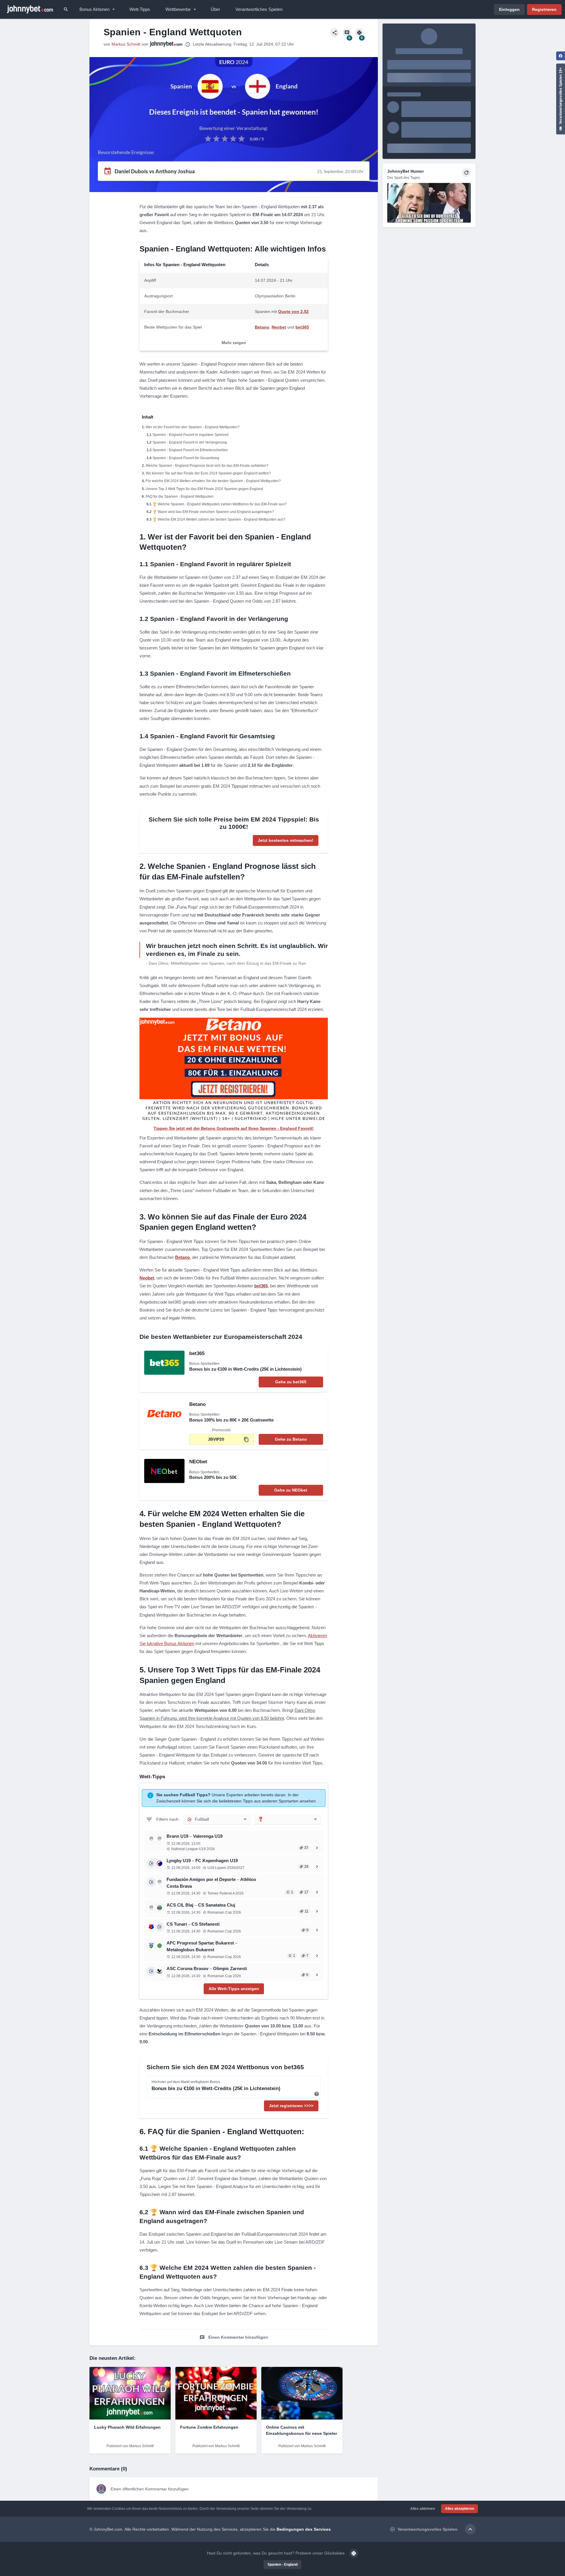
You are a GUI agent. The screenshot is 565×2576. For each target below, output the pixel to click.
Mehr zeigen (234, 343)
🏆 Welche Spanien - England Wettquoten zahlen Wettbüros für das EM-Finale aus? (220, 504)
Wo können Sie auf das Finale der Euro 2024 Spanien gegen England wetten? (208, 473)
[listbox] (217, 1819)
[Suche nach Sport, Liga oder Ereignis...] (66, 9)
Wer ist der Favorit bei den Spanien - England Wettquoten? (193, 427)
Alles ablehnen (423, 2509)
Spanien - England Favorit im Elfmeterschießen (190, 450)
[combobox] (288, 1819)
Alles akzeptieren (460, 2509)
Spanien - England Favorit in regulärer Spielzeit (190, 435)
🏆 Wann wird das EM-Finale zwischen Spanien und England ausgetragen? (213, 512)
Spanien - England (282, 2565)
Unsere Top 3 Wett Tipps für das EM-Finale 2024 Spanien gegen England (204, 489)
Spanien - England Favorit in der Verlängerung (190, 442)
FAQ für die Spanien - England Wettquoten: (180, 496)
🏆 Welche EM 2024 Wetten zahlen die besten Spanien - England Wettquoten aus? (219, 519)
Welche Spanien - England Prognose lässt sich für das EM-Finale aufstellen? (207, 466)
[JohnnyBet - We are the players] (30, 9)
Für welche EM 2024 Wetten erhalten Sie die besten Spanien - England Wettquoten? (213, 481)
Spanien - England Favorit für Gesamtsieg (186, 458)
